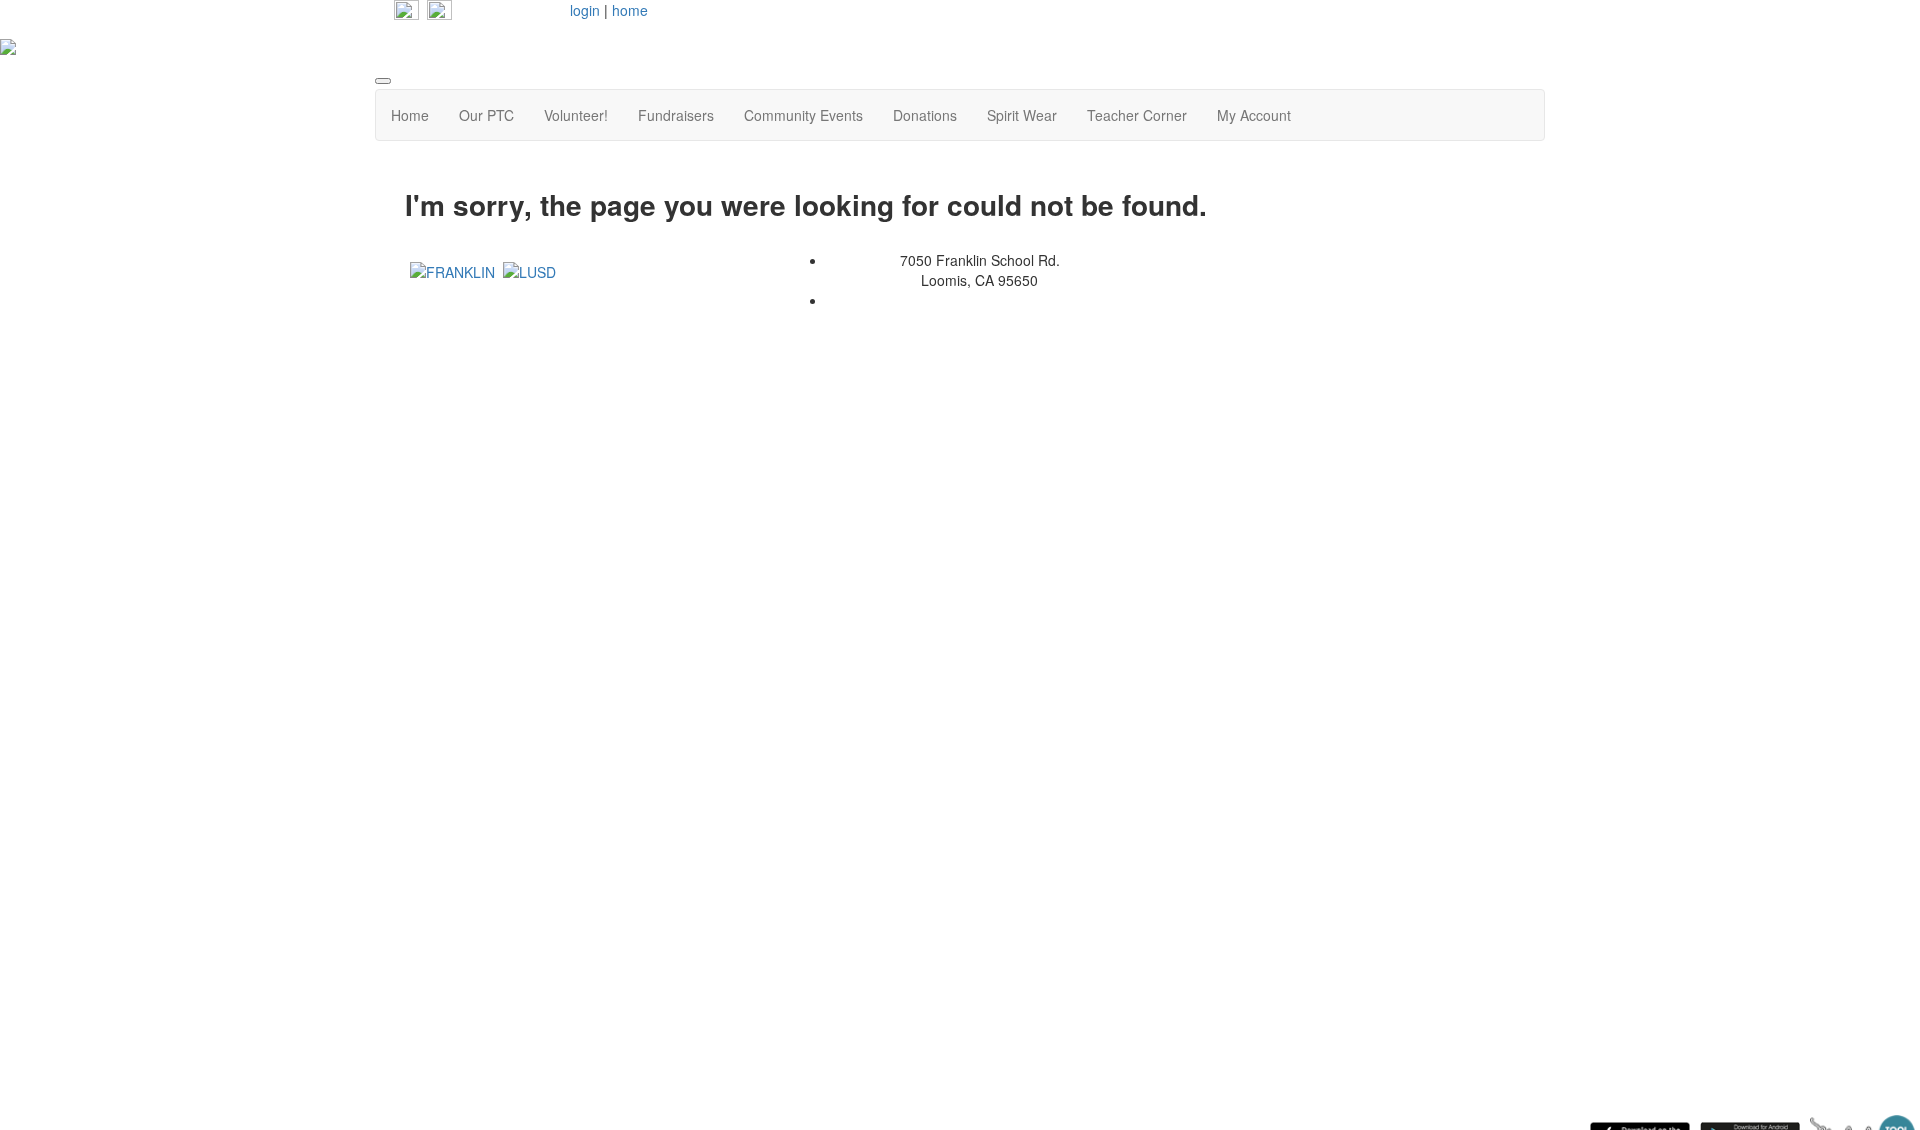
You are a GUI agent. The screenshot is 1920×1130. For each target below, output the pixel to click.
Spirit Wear (1022, 115)
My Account (1254, 115)
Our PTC (486, 115)
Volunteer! (576, 115)
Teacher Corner (1137, 115)
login (585, 10)
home (630, 10)
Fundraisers (676, 115)
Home (410, 115)
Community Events (803, 115)
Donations (925, 115)
